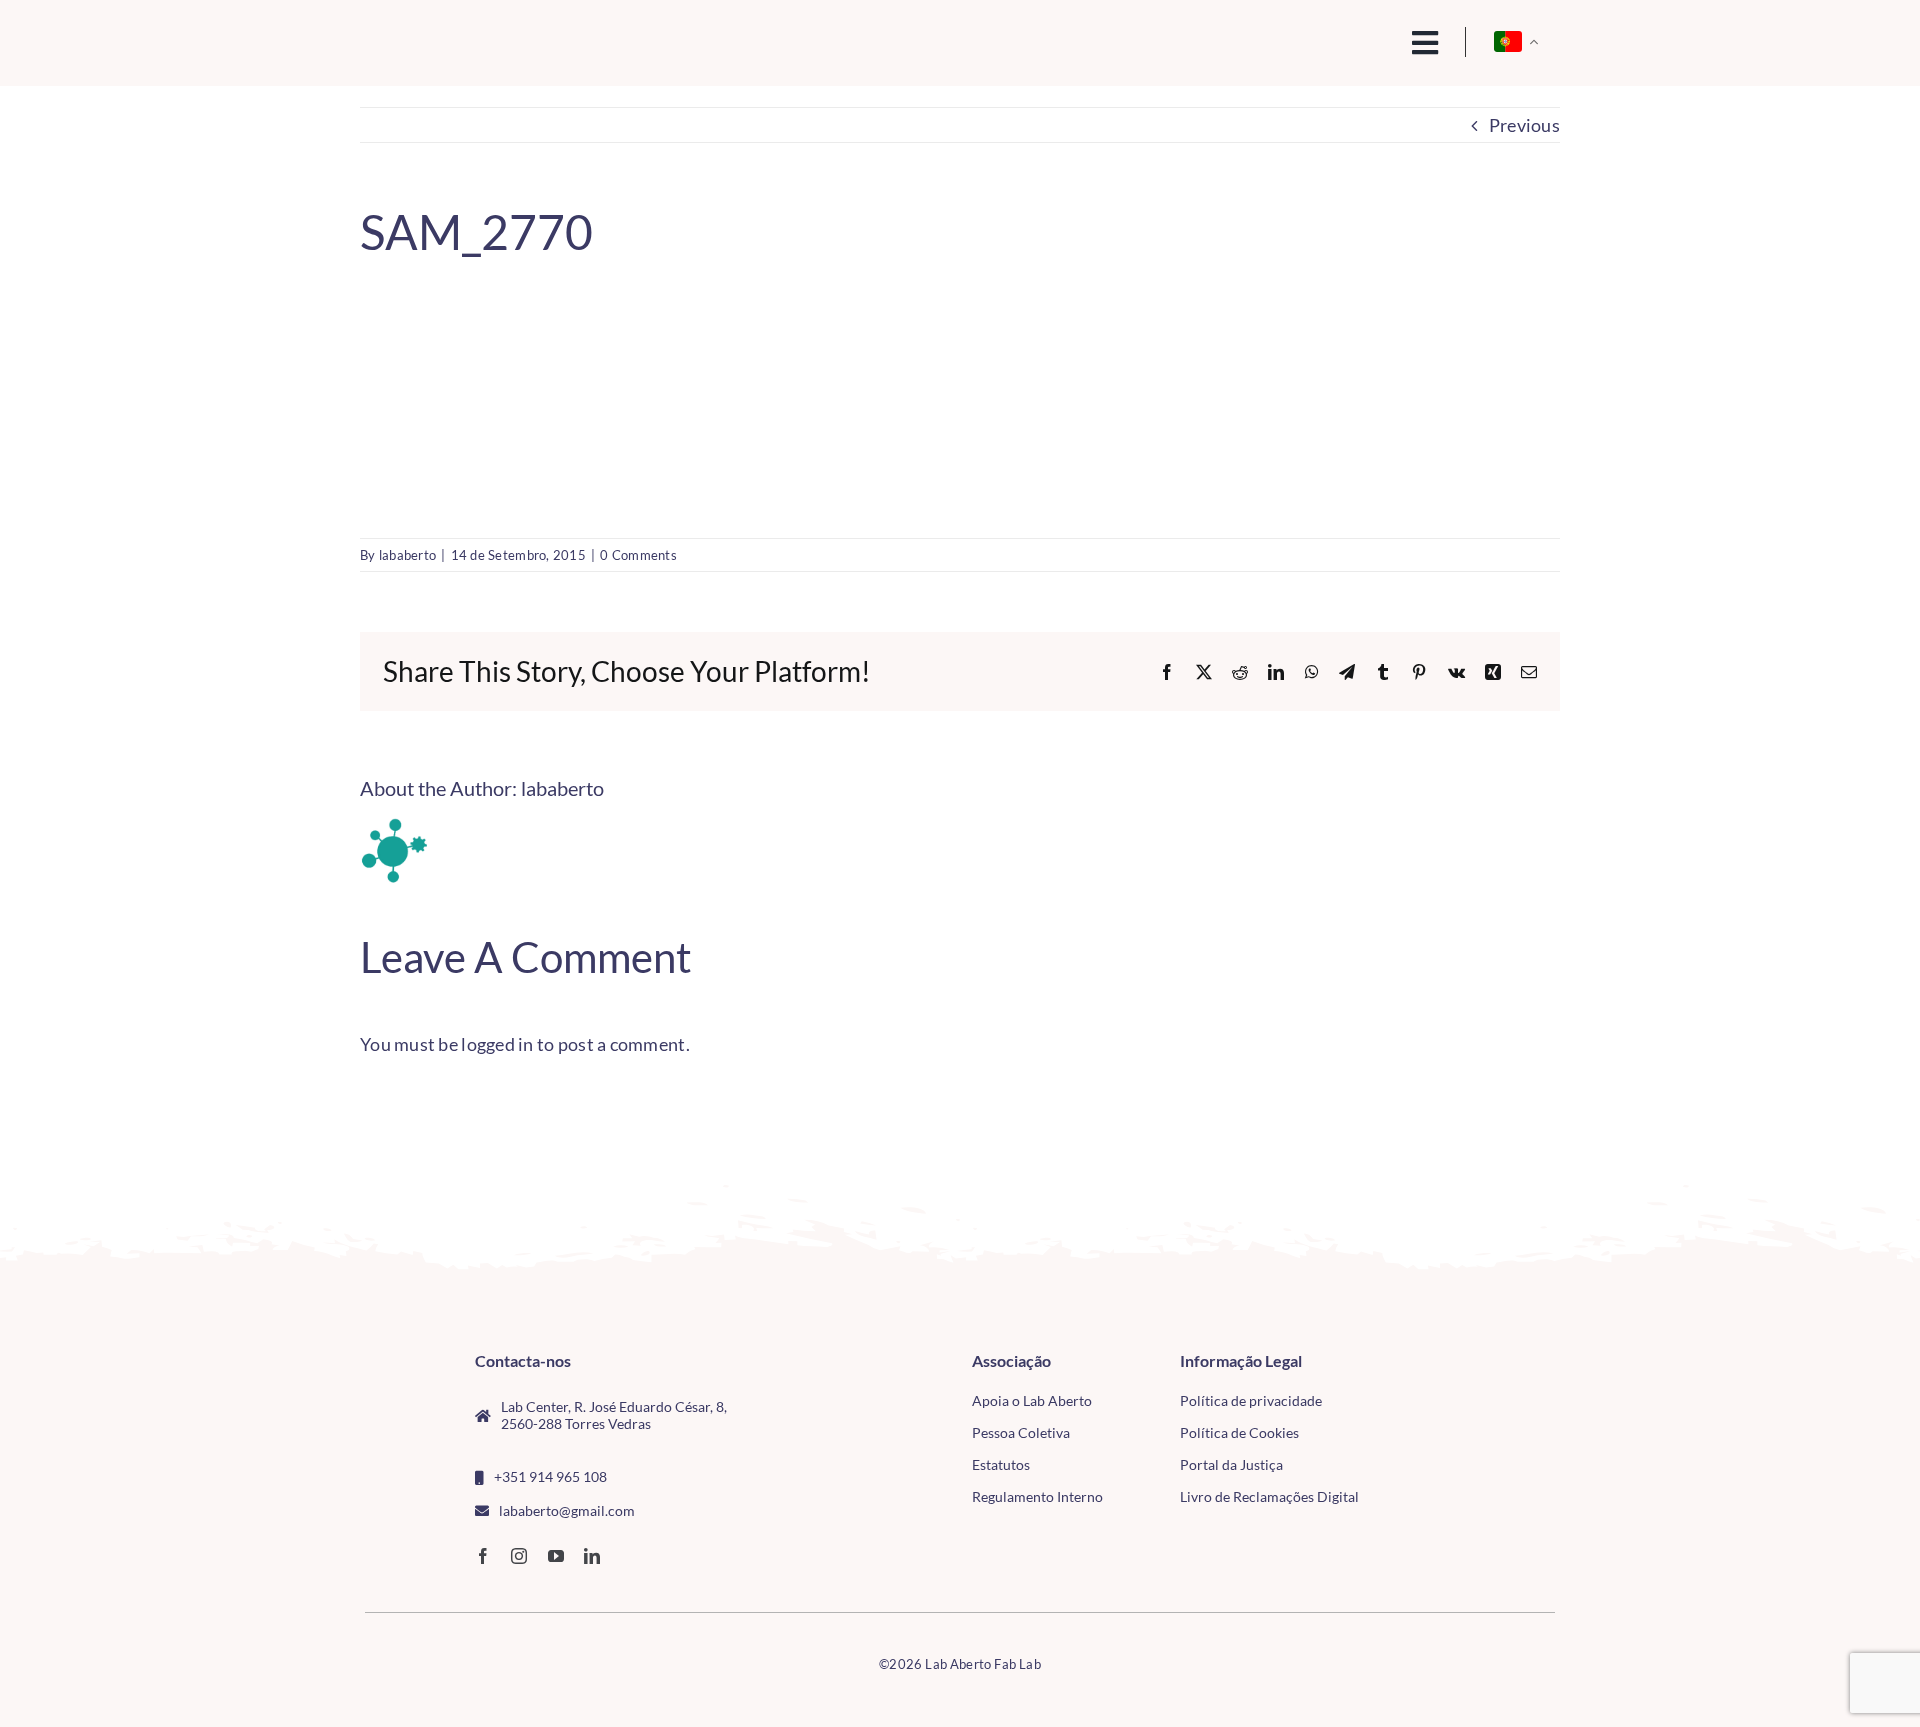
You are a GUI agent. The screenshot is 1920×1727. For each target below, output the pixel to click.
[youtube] (556, 1556)
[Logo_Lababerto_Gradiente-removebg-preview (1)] (501, 36)
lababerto (407, 555)
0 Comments (638, 555)
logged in (497, 1044)
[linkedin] (592, 1556)
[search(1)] (1357, 41)
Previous (1524, 125)
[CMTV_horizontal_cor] (1438, 1361)
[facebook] (483, 1556)
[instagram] (519, 1556)
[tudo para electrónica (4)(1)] (1438, 1407)
